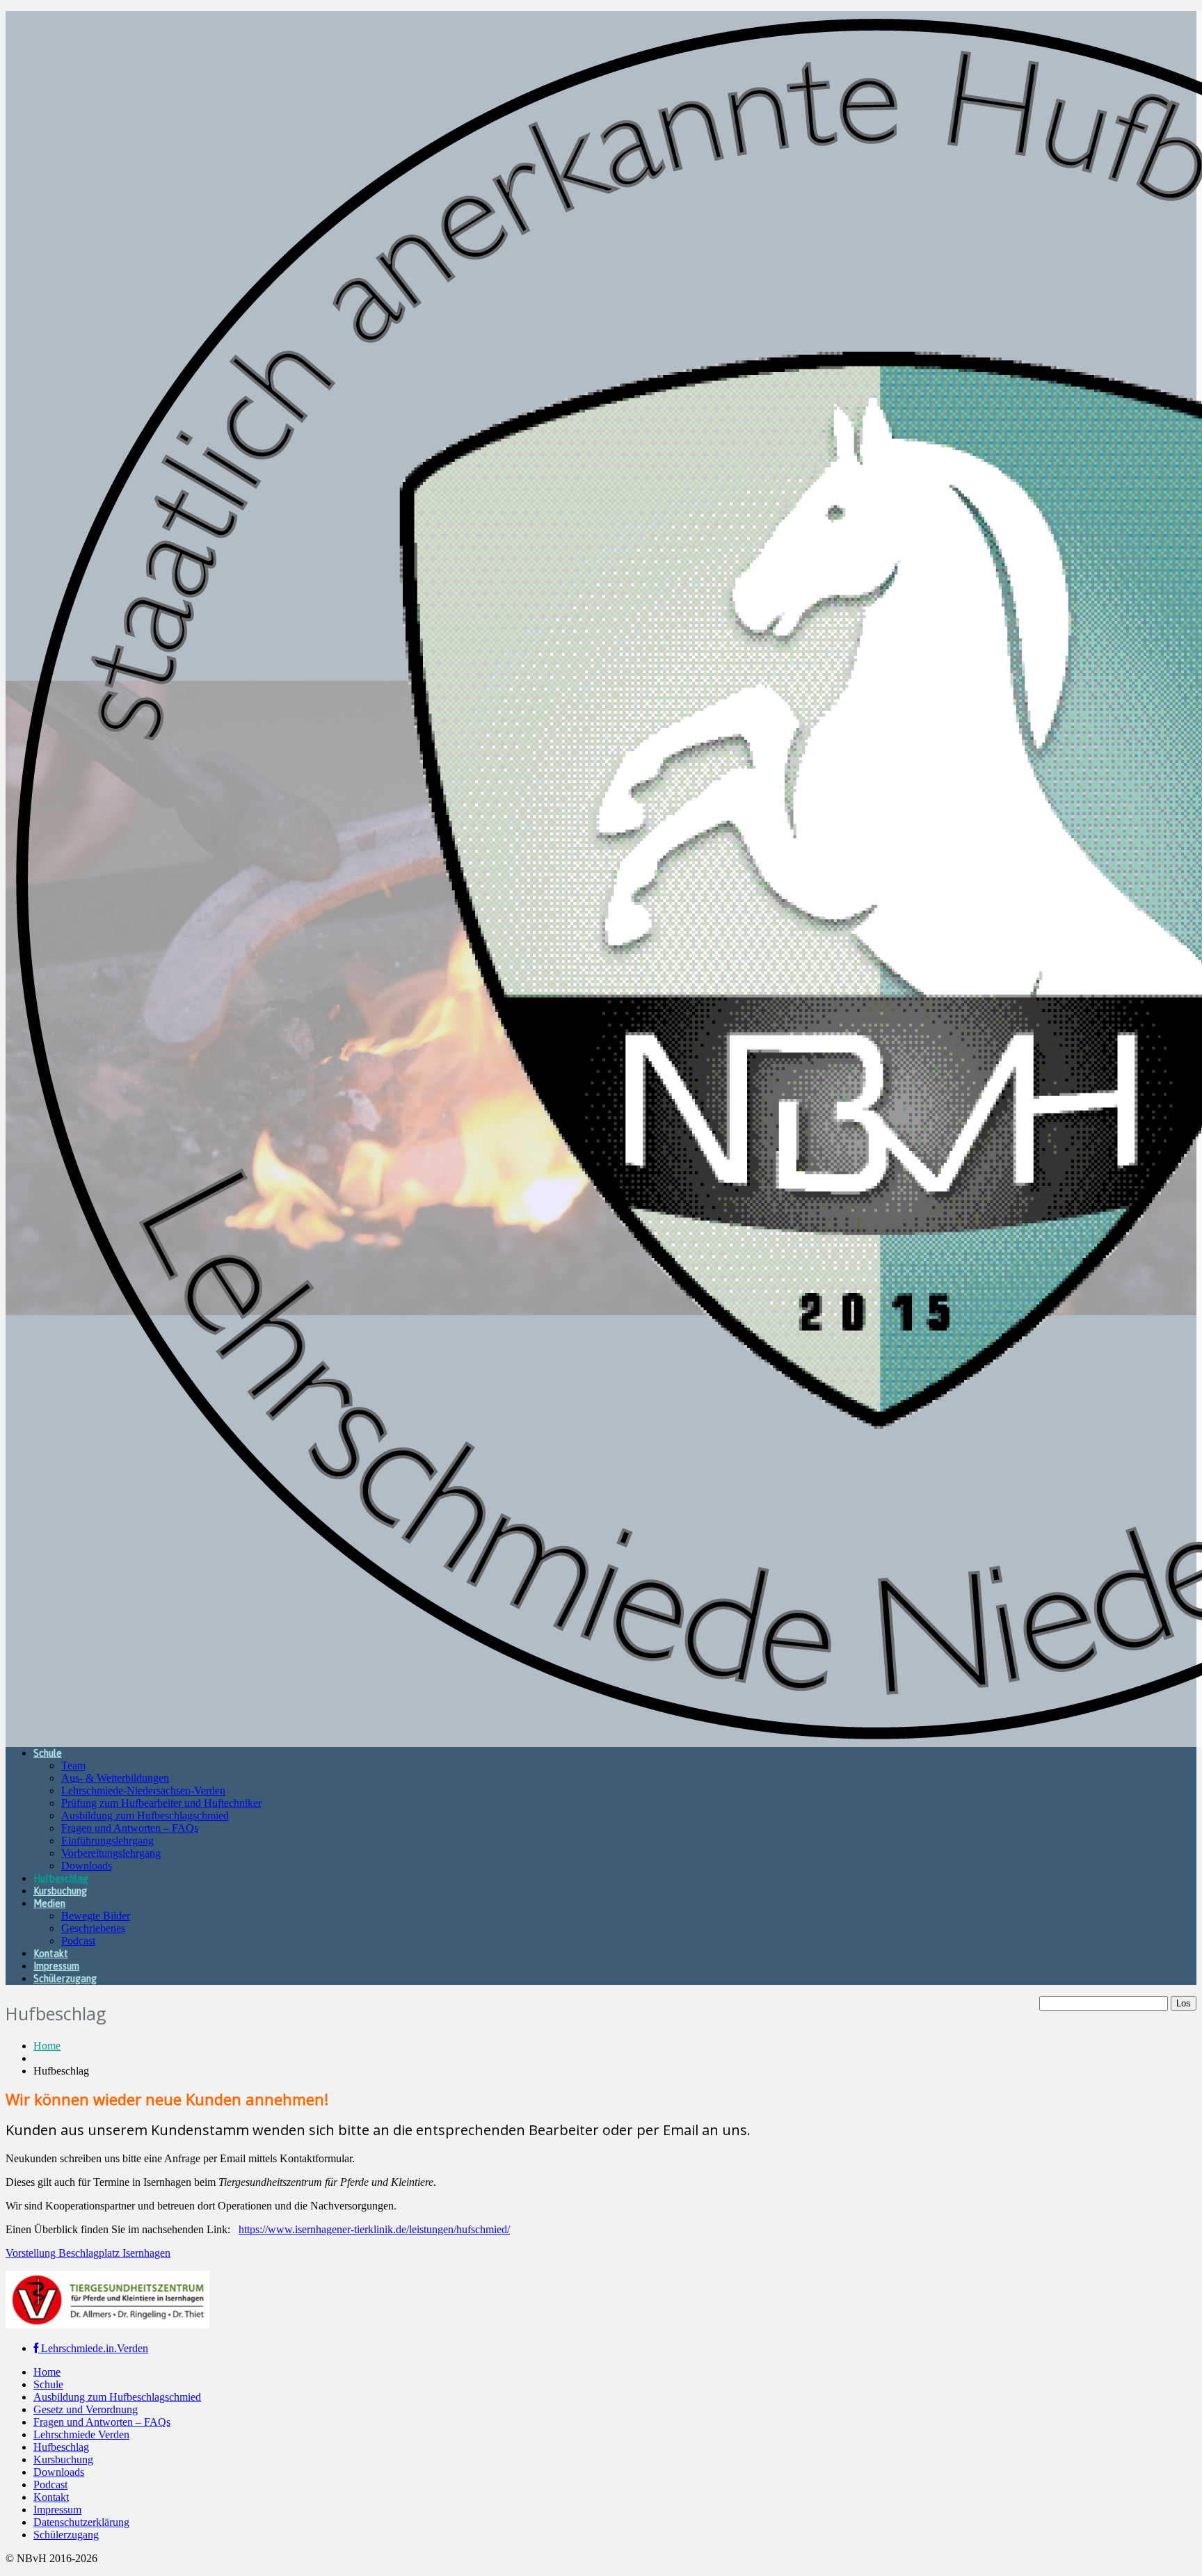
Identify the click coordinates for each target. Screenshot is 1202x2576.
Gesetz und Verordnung (86, 2409)
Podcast (78, 1941)
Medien (49, 1903)
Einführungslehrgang (107, 1841)
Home (47, 2046)
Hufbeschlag (61, 1878)
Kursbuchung (60, 1891)
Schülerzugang (65, 1979)
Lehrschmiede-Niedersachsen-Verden (143, 1790)
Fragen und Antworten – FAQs (130, 1828)
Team (73, 1765)
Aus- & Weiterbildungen (115, 1778)
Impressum (56, 1966)
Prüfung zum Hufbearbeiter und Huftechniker (161, 1803)
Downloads (87, 1866)
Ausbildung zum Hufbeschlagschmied (145, 1816)
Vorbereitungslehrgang (111, 1853)
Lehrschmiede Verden (81, 2434)
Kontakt (51, 1954)
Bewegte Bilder (96, 1916)
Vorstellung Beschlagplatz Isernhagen (88, 2253)
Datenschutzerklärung (81, 2522)
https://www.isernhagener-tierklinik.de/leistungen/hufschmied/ (374, 2229)
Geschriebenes (93, 1928)
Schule (48, 1753)
